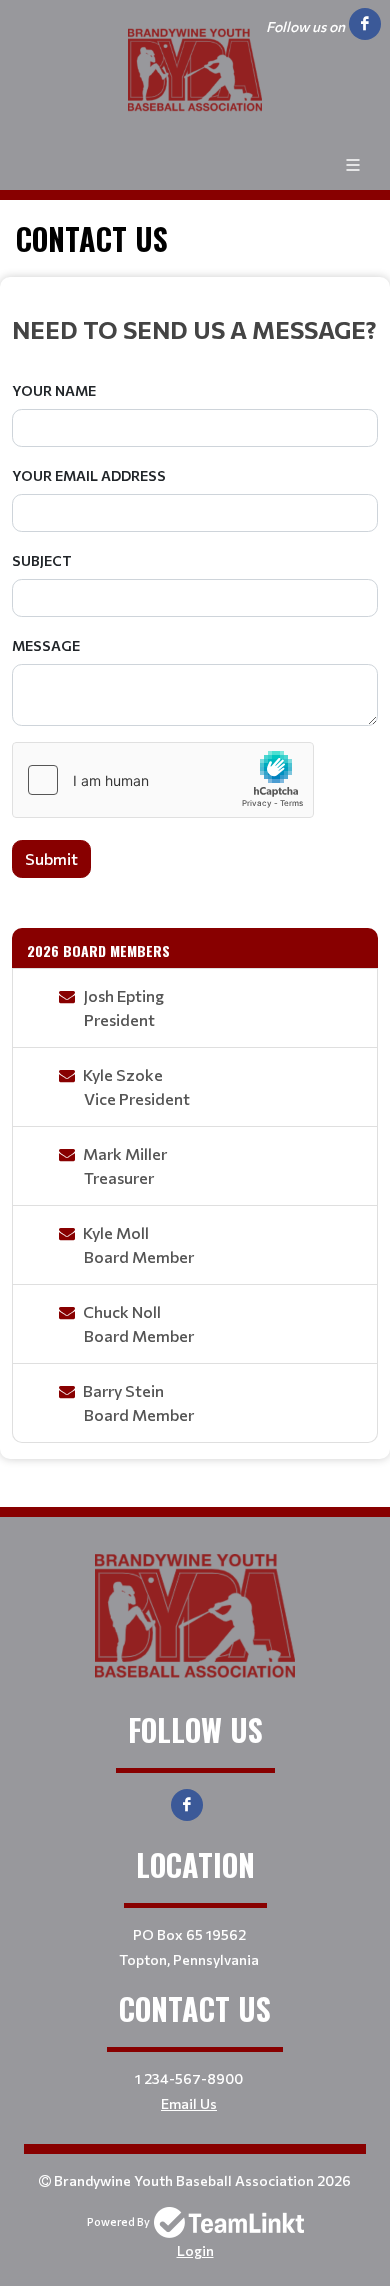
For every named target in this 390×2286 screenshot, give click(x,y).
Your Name (54, 390)
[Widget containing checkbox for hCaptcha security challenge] (163, 780)
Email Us (189, 2103)
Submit (51, 858)
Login (195, 2250)
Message (46, 645)
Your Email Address (89, 475)
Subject (42, 560)
